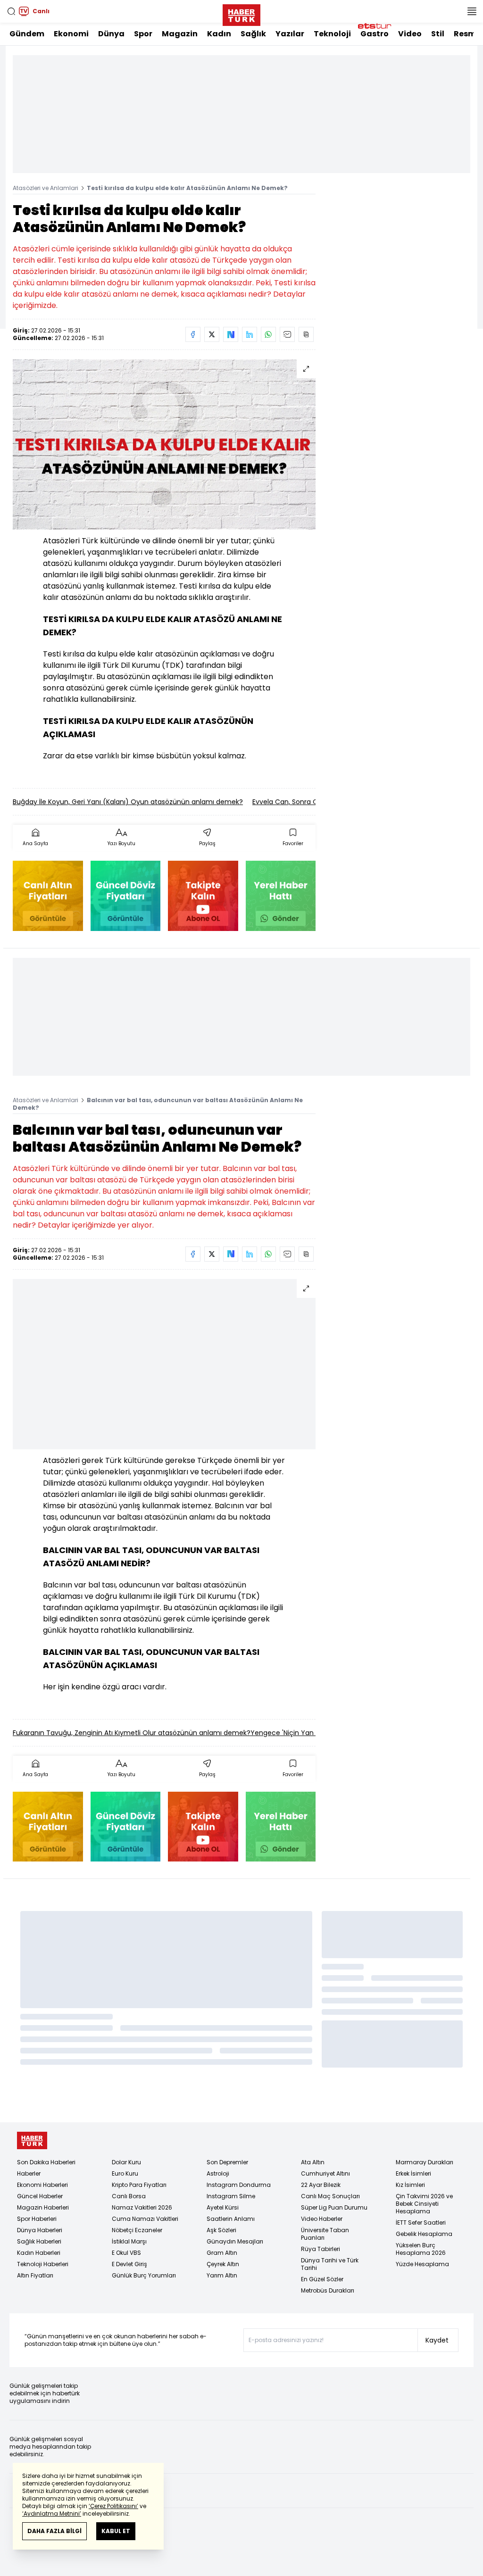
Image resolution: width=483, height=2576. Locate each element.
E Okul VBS (126, 2253)
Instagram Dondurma (239, 2185)
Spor (143, 34)
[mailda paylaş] (287, 334)
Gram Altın (222, 2253)
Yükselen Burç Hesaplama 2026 (421, 2249)
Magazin (180, 34)
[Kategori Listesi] (472, 11)
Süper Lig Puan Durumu (334, 2207)
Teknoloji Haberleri (43, 2264)
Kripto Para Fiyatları (139, 2185)
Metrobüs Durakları (328, 2290)
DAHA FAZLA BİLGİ (54, 2531)
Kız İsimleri (410, 2185)
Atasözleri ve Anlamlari (46, 188)
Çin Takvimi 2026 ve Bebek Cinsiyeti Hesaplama (424, 2204)
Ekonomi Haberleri (42, 2185)
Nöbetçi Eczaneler (137, 2230)
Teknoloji (332, 34)
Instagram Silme (231, 2196)
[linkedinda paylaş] (250, 334)
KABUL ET (116, 2531)
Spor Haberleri (37, 2219)
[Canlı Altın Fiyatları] (48, 896)
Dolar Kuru (126, 2162)
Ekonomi (71, 34)
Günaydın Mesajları (235, 2241)
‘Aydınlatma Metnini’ (52, 2514)
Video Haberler (322, 2219)
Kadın (219, 34)
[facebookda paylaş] (193, 334)
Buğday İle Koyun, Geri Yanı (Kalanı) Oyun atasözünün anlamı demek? (128, 802)
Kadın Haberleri (39, 2253)
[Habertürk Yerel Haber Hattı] (281, 896)
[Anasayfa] (32, 2140)
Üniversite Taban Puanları (325, 2234)
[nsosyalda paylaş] (231, 334)
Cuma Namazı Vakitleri (145, 2219)
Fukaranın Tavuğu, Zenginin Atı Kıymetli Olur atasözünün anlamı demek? (132, 1733)
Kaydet (437, 2340)
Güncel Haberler (40, 2196)
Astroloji (218, 2173)
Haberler (29, 2173)
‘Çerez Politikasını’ (113, 2506)
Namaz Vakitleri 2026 (142, 2207)
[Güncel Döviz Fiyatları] (126, 896)
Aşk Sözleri (221, 2230)
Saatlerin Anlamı (231, 2219)
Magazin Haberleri (43, 2207)
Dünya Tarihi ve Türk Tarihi (330, 2264)
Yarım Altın (222, 2275)
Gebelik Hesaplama (424, 2234)
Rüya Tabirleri (321, 2249)
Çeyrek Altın (223, 2264)
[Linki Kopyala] (306, 334)
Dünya (111, 34)
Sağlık (253, 34)
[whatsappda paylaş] (268, 334)
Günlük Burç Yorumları (144, 2275)
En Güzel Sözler (322, 2279)
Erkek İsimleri (413, 2173)
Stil (438, 34)
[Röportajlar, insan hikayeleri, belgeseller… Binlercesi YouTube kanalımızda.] (203, 896)
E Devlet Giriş (129, 2264)
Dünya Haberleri (40, 2230)
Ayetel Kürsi (223, 2207)
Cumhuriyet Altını (325, 2173)
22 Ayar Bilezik (321, 2185)
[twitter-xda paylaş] (212, 334)
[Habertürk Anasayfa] (241, 13)
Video (410, 34)
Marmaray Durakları (425, 2162)
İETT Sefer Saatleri (421, 2223)
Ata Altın (313, 2162)
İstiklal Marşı (129, 2241)
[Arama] (11, 11)
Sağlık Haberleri (39, 2241)
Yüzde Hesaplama (422, 2264)
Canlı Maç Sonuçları (330, 2196)
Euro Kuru (125, 2173)
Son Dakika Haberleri (46, 2162)
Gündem (27, 34)
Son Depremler (227, 2162)
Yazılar (290, 34)
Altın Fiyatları (35, 2275)
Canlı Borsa (129, 2196)
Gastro (375, 34)
